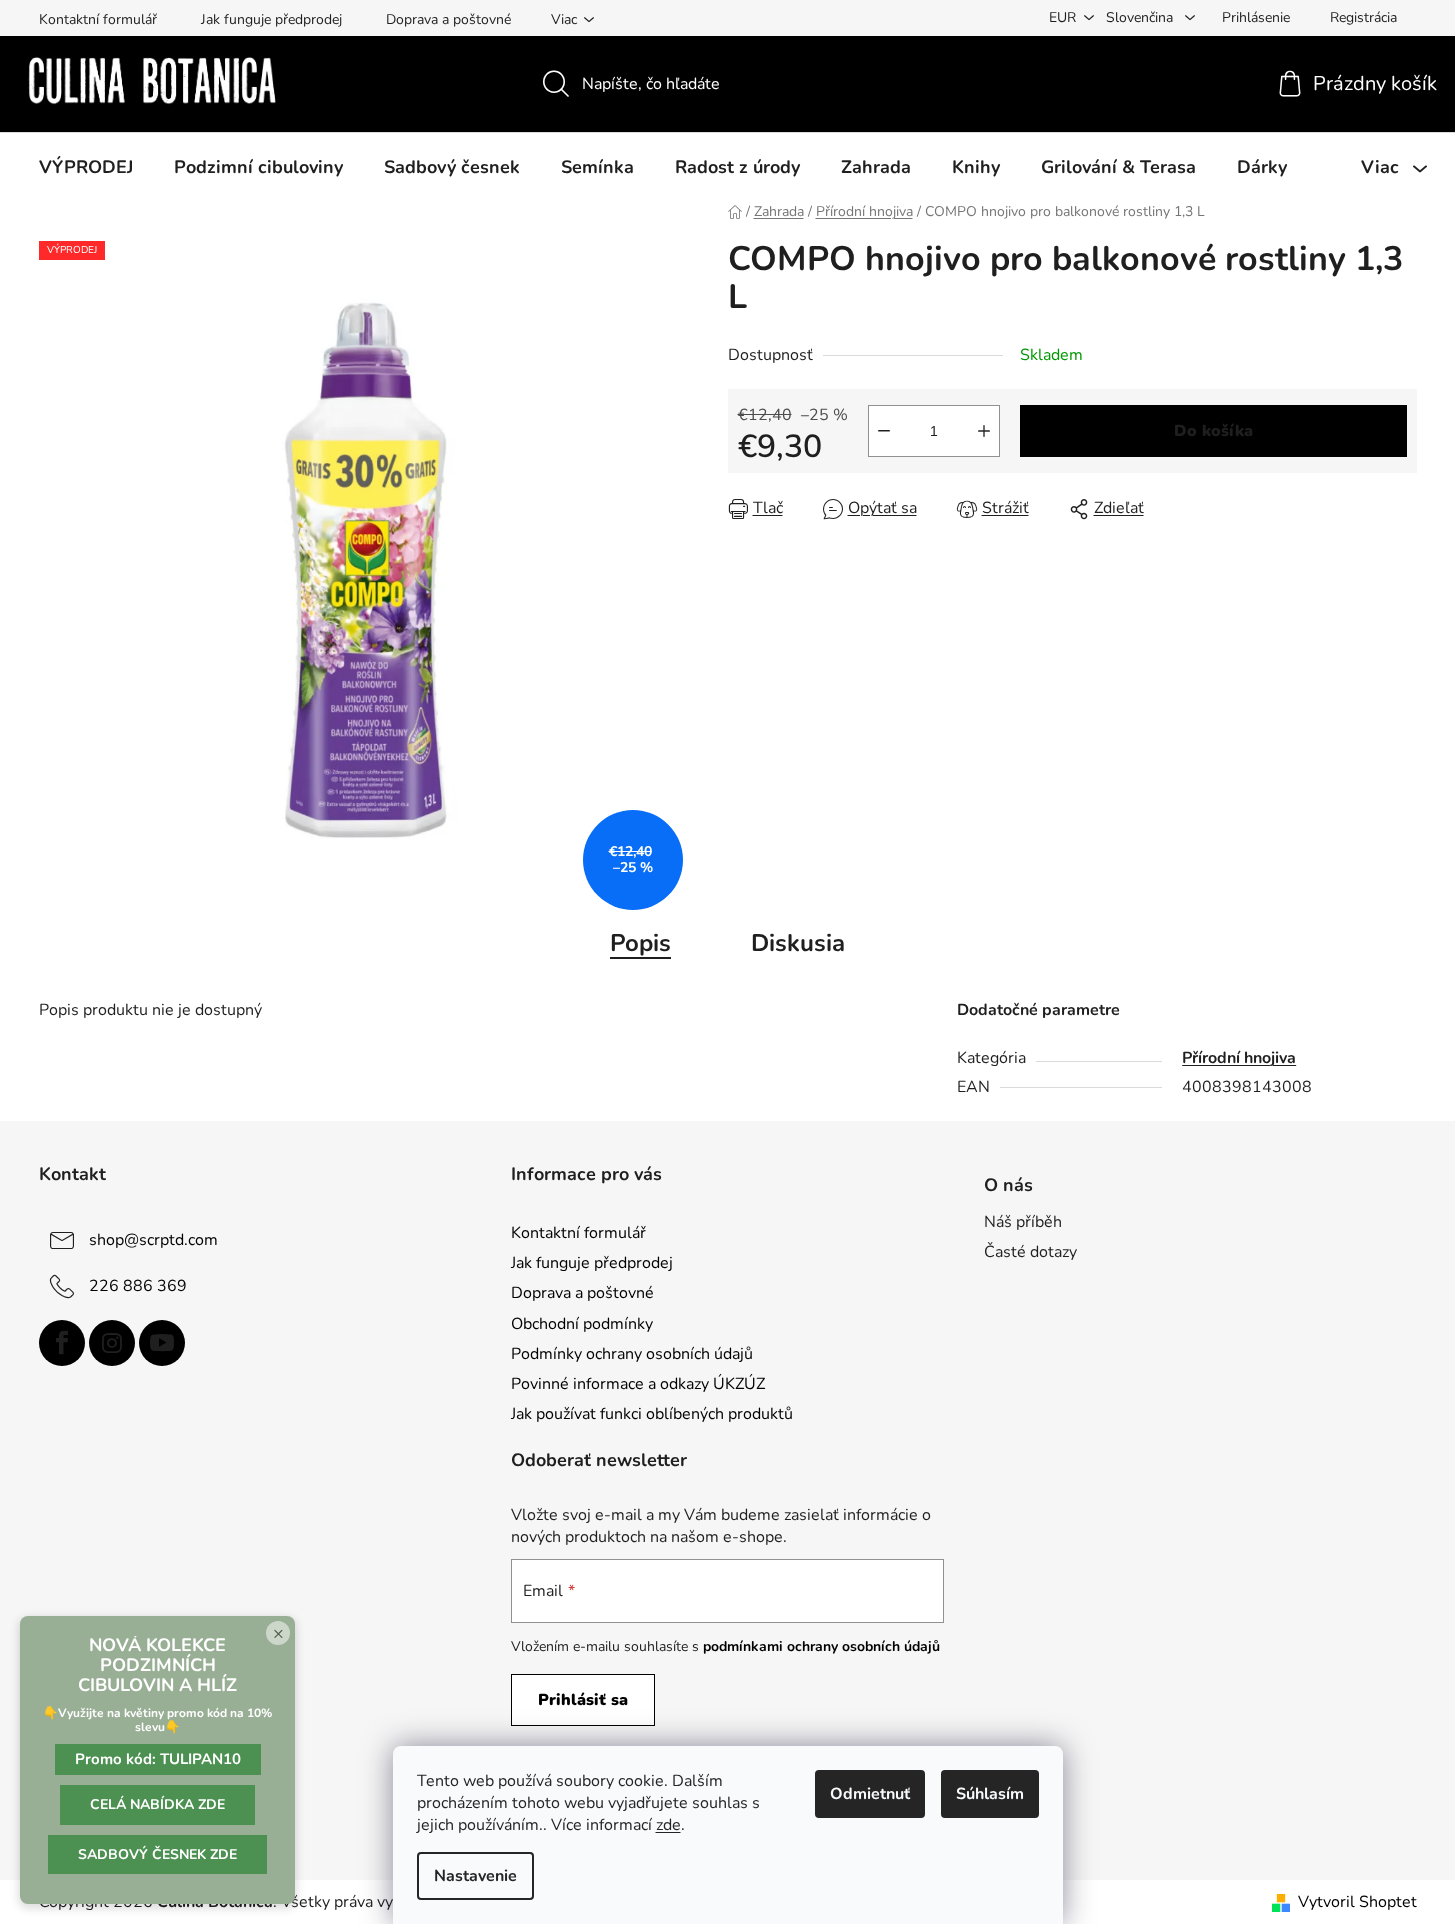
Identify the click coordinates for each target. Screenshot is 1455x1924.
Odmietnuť (870, 1794)
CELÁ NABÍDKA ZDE (157, 1804)
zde (668, 1825)
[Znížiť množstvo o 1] (884, 431)
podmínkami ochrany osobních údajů (821, 1646)
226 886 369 (138, 1286)
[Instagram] (112, 1343)
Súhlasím (990, 1794)
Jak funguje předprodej (271, 19)
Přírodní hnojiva (1239, 1058)
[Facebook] (62, 1343)
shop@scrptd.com (153, 1240)
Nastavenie (475, 1876)
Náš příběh (1023, 1222)
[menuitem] (86, 167)
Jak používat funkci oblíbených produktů (652, 1414)
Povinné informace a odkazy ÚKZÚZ (638, 1384)
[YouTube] (162, 1343)
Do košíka (1213, 431)
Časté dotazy (1030, 1252)
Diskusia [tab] (798, 943)
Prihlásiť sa (583, 1700)
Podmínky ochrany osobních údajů (632, 1354)
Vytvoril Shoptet (1357, 1902)
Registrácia (1363, 17)
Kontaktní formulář (98, 19)
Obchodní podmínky (582, 1324)
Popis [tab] (640, 943)
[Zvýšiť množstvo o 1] (984, 431)
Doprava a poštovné (448, 19)
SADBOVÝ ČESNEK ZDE (157, 1854)
